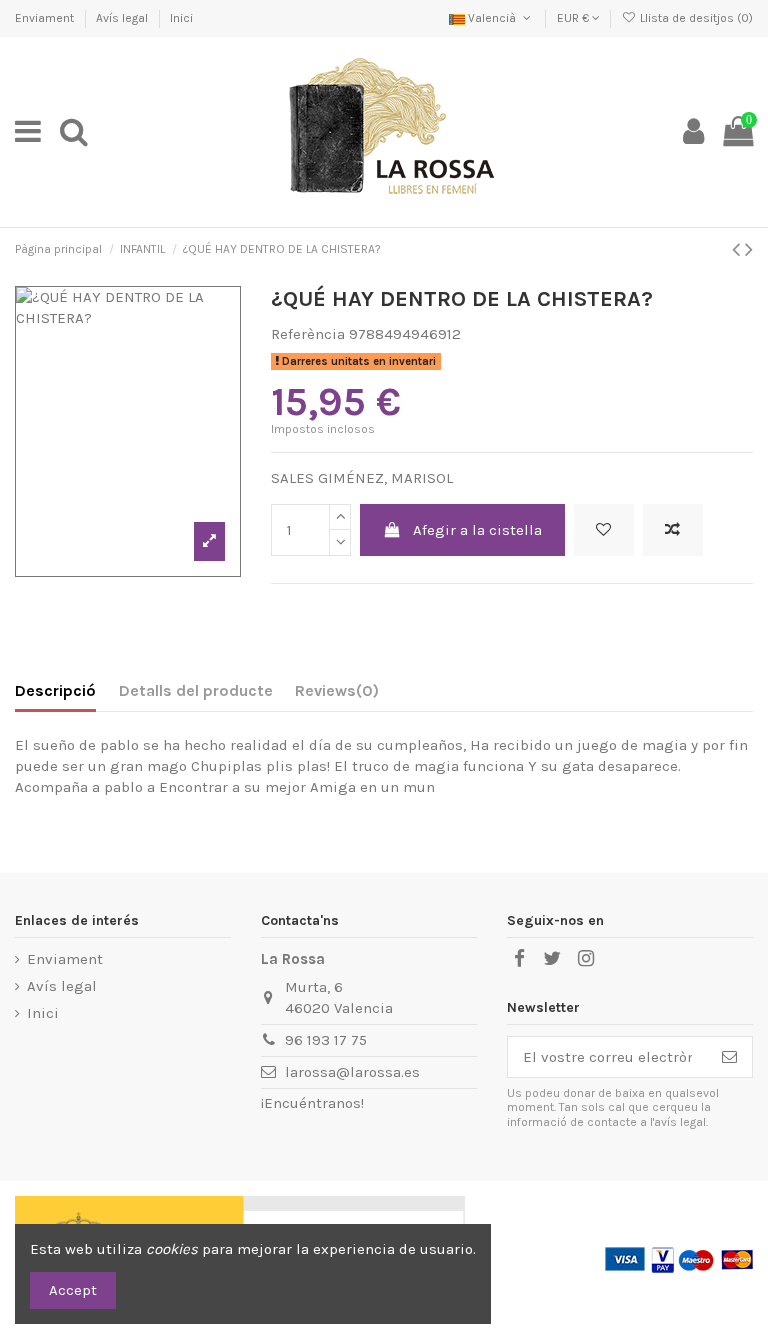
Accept (73, 1290)
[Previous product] (738, 249)
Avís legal (123, 18)
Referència (308, 334)
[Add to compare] (673, 530)
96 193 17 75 (326, 1040)
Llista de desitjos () (695, 18)
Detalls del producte (196, 690)
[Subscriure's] (729, 1057)
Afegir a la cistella (477, 530)
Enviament (46, 18)
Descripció (55, 690)
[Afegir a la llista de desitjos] (604, 530)
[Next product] (749, 249)
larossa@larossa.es (352, 1072)
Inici (181, 18)
